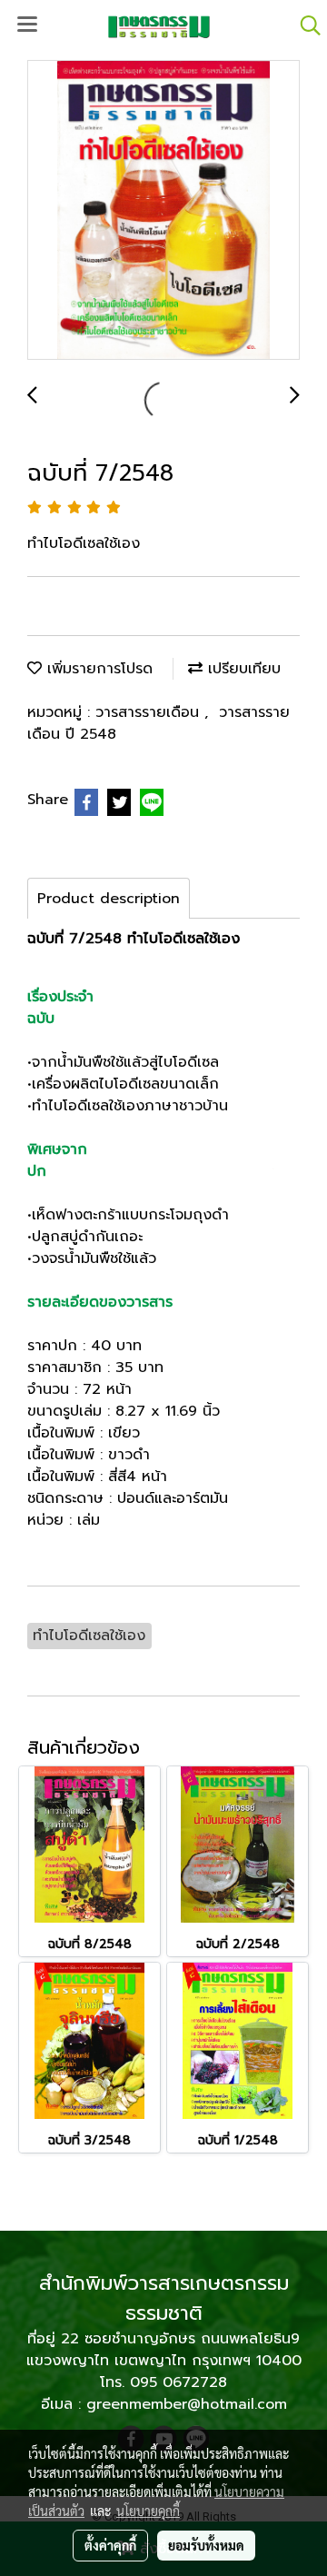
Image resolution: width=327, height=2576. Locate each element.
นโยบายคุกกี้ (148, 2511)
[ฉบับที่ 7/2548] (163, 211)
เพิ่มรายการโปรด (97, 669)
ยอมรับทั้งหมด (206, 2545)
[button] (304, 25)
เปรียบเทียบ (242, 669)
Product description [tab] (109, 899)
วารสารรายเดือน (150, 712)
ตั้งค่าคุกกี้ (110, 2545)
